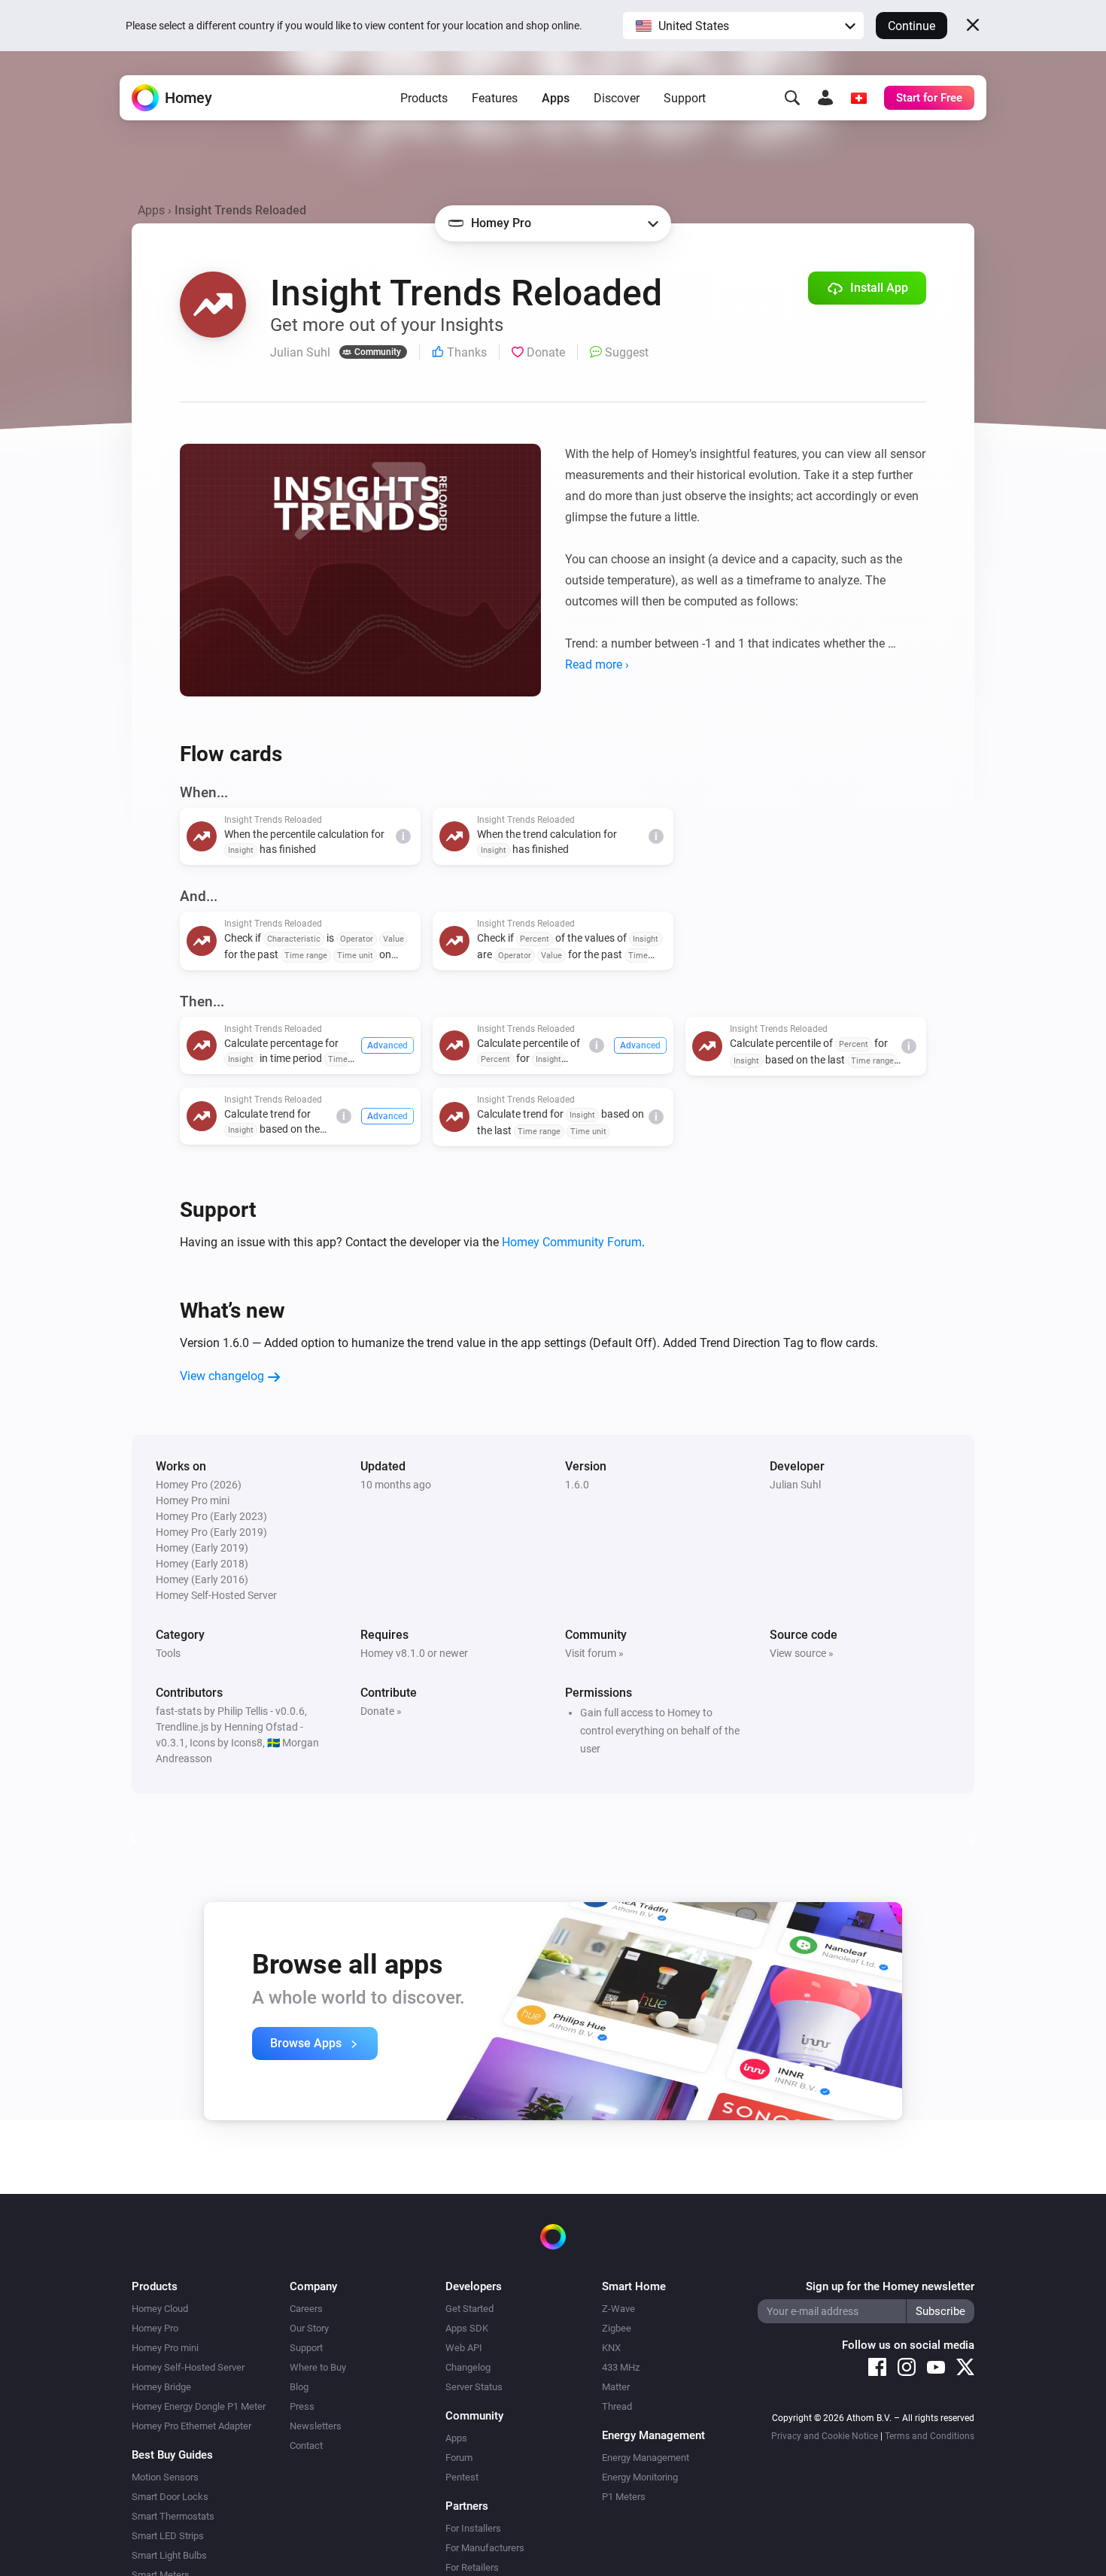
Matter (616, 2387)
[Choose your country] (858, 98)
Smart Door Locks (170, 2497)
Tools (168, 1653)
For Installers (473, 2528)
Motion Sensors (165, 2477)
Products (424, 98)
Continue (912, 26)
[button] (743, 26)
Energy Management (646, 2458)
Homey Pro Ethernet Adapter (191, 2426)
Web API (464, 2348)
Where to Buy (318, 2367)
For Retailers (472, 2567)
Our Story (309, 2328)
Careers (306, 2309)
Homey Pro (155, 2328)
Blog (299, 2387)
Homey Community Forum (572, 1242)
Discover (617, 98)
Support (685, 98)
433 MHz (621, 2367)
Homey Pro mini (165, 2348)
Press (302, 2406)
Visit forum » (594, 1653)
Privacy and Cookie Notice (825, 2436)
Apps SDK (467, 2328)
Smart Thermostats (173, 2516)
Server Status (474, 2387)
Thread (617, 2406)
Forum (459, 2458)
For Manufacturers (485, 2548)
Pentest (462, 2477)
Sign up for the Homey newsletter (890, 2286)
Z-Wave (618, 2309)
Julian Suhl (795, 1485)
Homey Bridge (161, 2387)
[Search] (792, 98)
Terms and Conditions (930, 2436)
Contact (306, 2446)
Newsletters (316, 2426)
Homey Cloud (160, 2309)
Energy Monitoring (640, 2477)
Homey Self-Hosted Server (188, 2367)
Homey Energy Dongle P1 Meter (199, 2406)
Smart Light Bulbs (169, 2555)
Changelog (468, 2367)
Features (495, 98)
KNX (611, 2348)
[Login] (825, 98)
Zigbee (617, 2328)
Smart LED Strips (168, 2536)
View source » (802, 1653)
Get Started (469, 2309)
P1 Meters (624, 2497)
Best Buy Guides (172, 2455)
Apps (556, 98)
